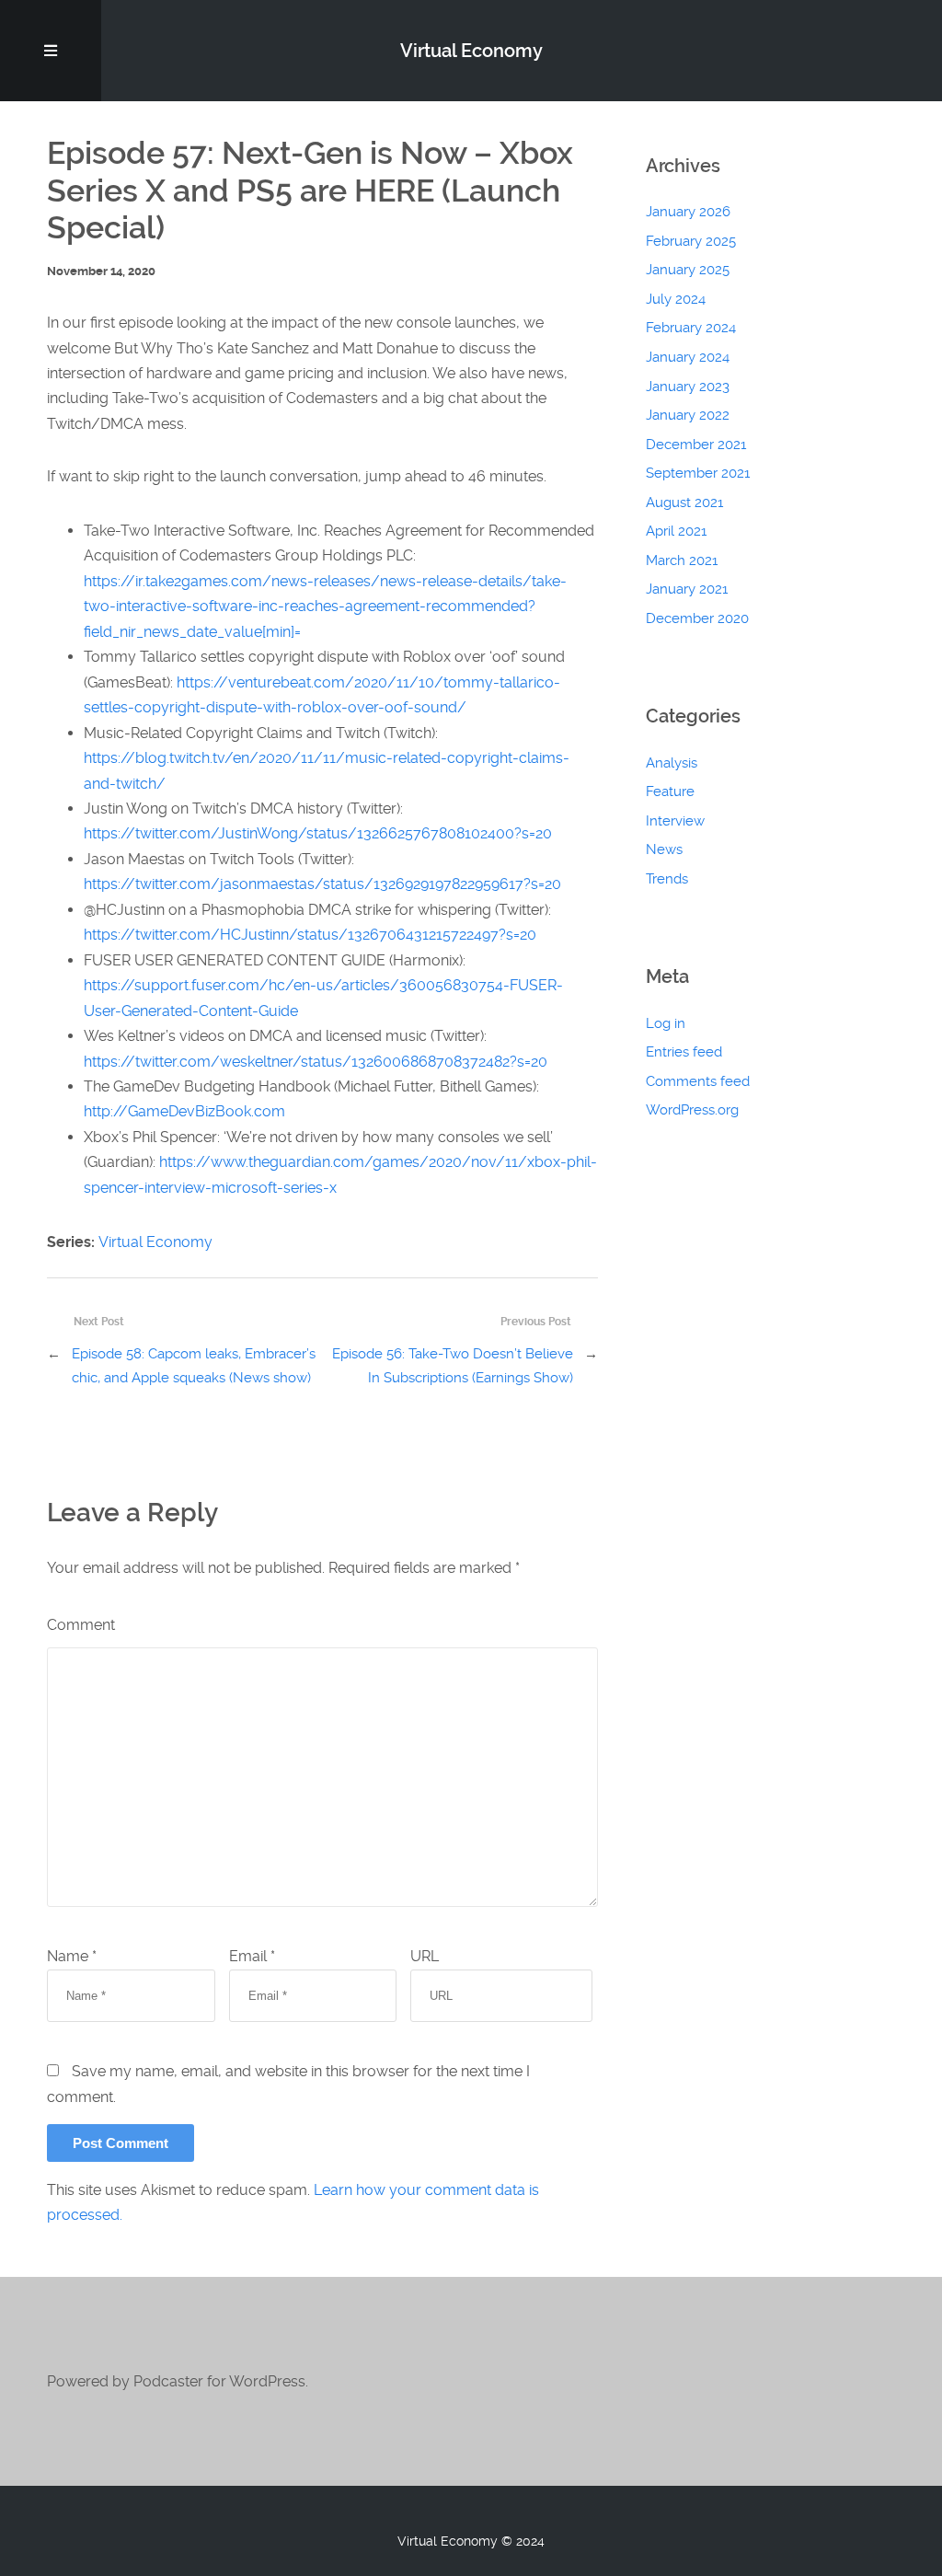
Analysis (672, 763)
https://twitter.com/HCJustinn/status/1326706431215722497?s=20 (310, 935)
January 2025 (688, 270)
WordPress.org (692, 1110)
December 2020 (697, 618)
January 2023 (688, 387)
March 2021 (682, 560)
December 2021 (696, 445)
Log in (666, 1023)
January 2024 (688, 357)
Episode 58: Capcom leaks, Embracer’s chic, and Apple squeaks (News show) (194, 1366)
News (664, 849)
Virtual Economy (155, 1242)
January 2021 (687, 589)
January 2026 (688, 212)
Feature (670, 791)
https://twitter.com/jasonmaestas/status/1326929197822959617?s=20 (322, 884)
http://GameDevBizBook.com (184, 1111)
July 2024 (676, 299)
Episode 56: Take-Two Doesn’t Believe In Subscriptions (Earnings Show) (452, 1366)
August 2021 (684, 502)
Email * (252, 1956)
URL (425, 1956)
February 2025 (691, 241)
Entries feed (684, 1052)
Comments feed (698, 1081)
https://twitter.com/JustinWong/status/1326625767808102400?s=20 (318, 833)
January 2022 (688, 415)
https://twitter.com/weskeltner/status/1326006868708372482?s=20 (316, 1062)
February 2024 (691, 328)
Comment (81, 1625)
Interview (675, 821)
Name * (72, 1956)
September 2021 (698, 473)
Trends (667, 879)
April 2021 (676, 531)
